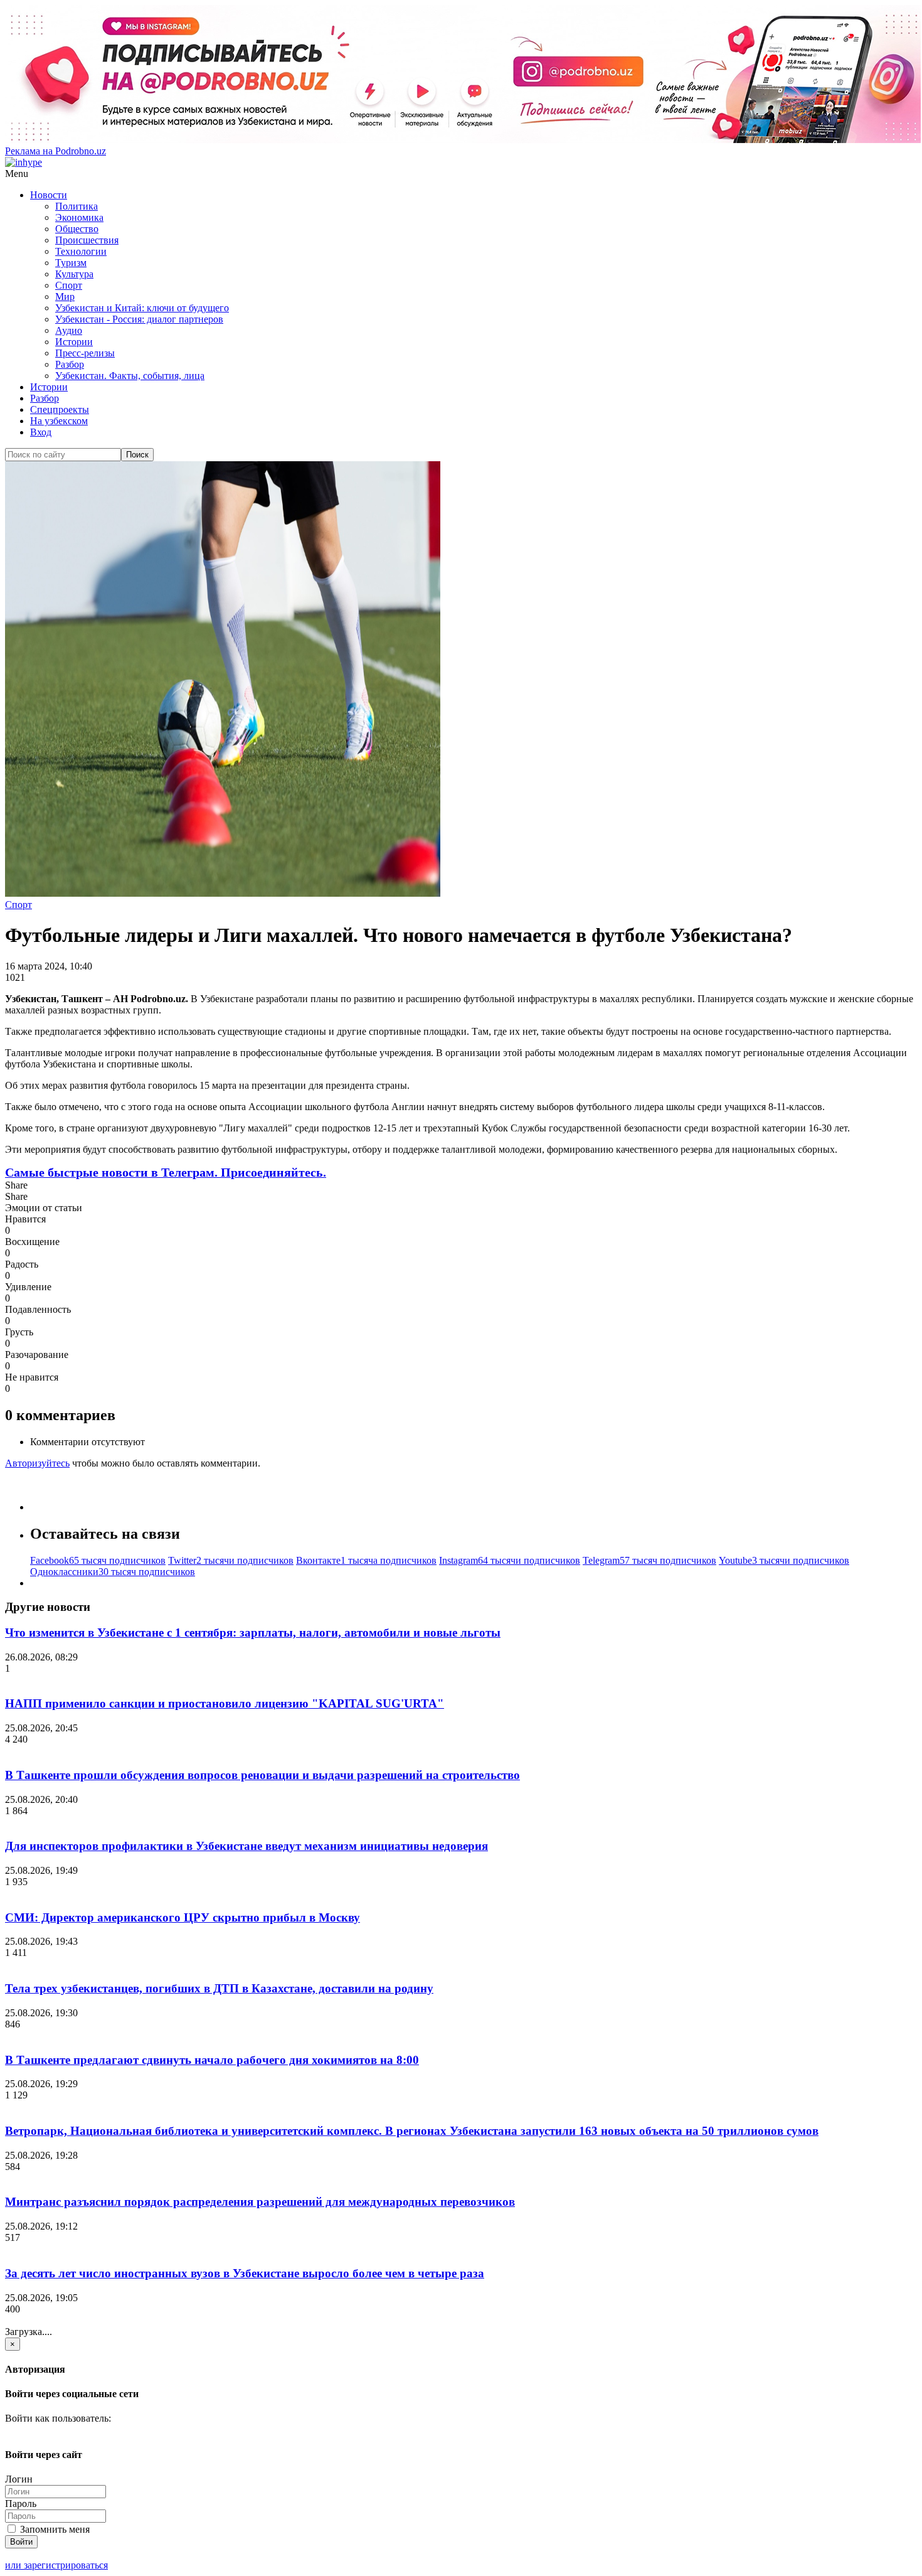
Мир (65, 297)
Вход (41, 432)
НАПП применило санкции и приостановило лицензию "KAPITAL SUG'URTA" (225, 1703)
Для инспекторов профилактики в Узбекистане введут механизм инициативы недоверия (246, 1846)
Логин (19, 2479)
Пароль (21, 2504)
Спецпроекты (60, 409)
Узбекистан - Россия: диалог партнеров (139, 319)
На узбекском (59, 421)
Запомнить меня (54, 2529)
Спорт (69, 285)
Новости (49, 195)
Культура (74, 274)
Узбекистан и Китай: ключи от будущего (142, 308)
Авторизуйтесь (37, 1463)
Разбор (70, 364)
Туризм (71, 263)
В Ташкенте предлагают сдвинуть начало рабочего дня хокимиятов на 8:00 (212, 2060)
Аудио (69, 330)
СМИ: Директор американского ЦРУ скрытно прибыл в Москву (183, 1917)
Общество (77, 229)
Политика (77, 206)
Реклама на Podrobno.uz (56, 151)
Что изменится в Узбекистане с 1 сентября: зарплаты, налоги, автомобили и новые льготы (253, 1633)
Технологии (81, 251)
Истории (74, 342)
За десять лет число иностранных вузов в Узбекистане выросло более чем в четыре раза (245, 2273)
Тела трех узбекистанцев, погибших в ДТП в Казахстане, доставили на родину (219, 1988)
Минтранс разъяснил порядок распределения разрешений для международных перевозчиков (260, 2202)
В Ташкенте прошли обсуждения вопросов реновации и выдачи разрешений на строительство (262, 1775)
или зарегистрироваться (56, 2565)
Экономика (79, 217)
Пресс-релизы (85, 353)
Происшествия (87, 240)
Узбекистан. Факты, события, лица (130, 376)
